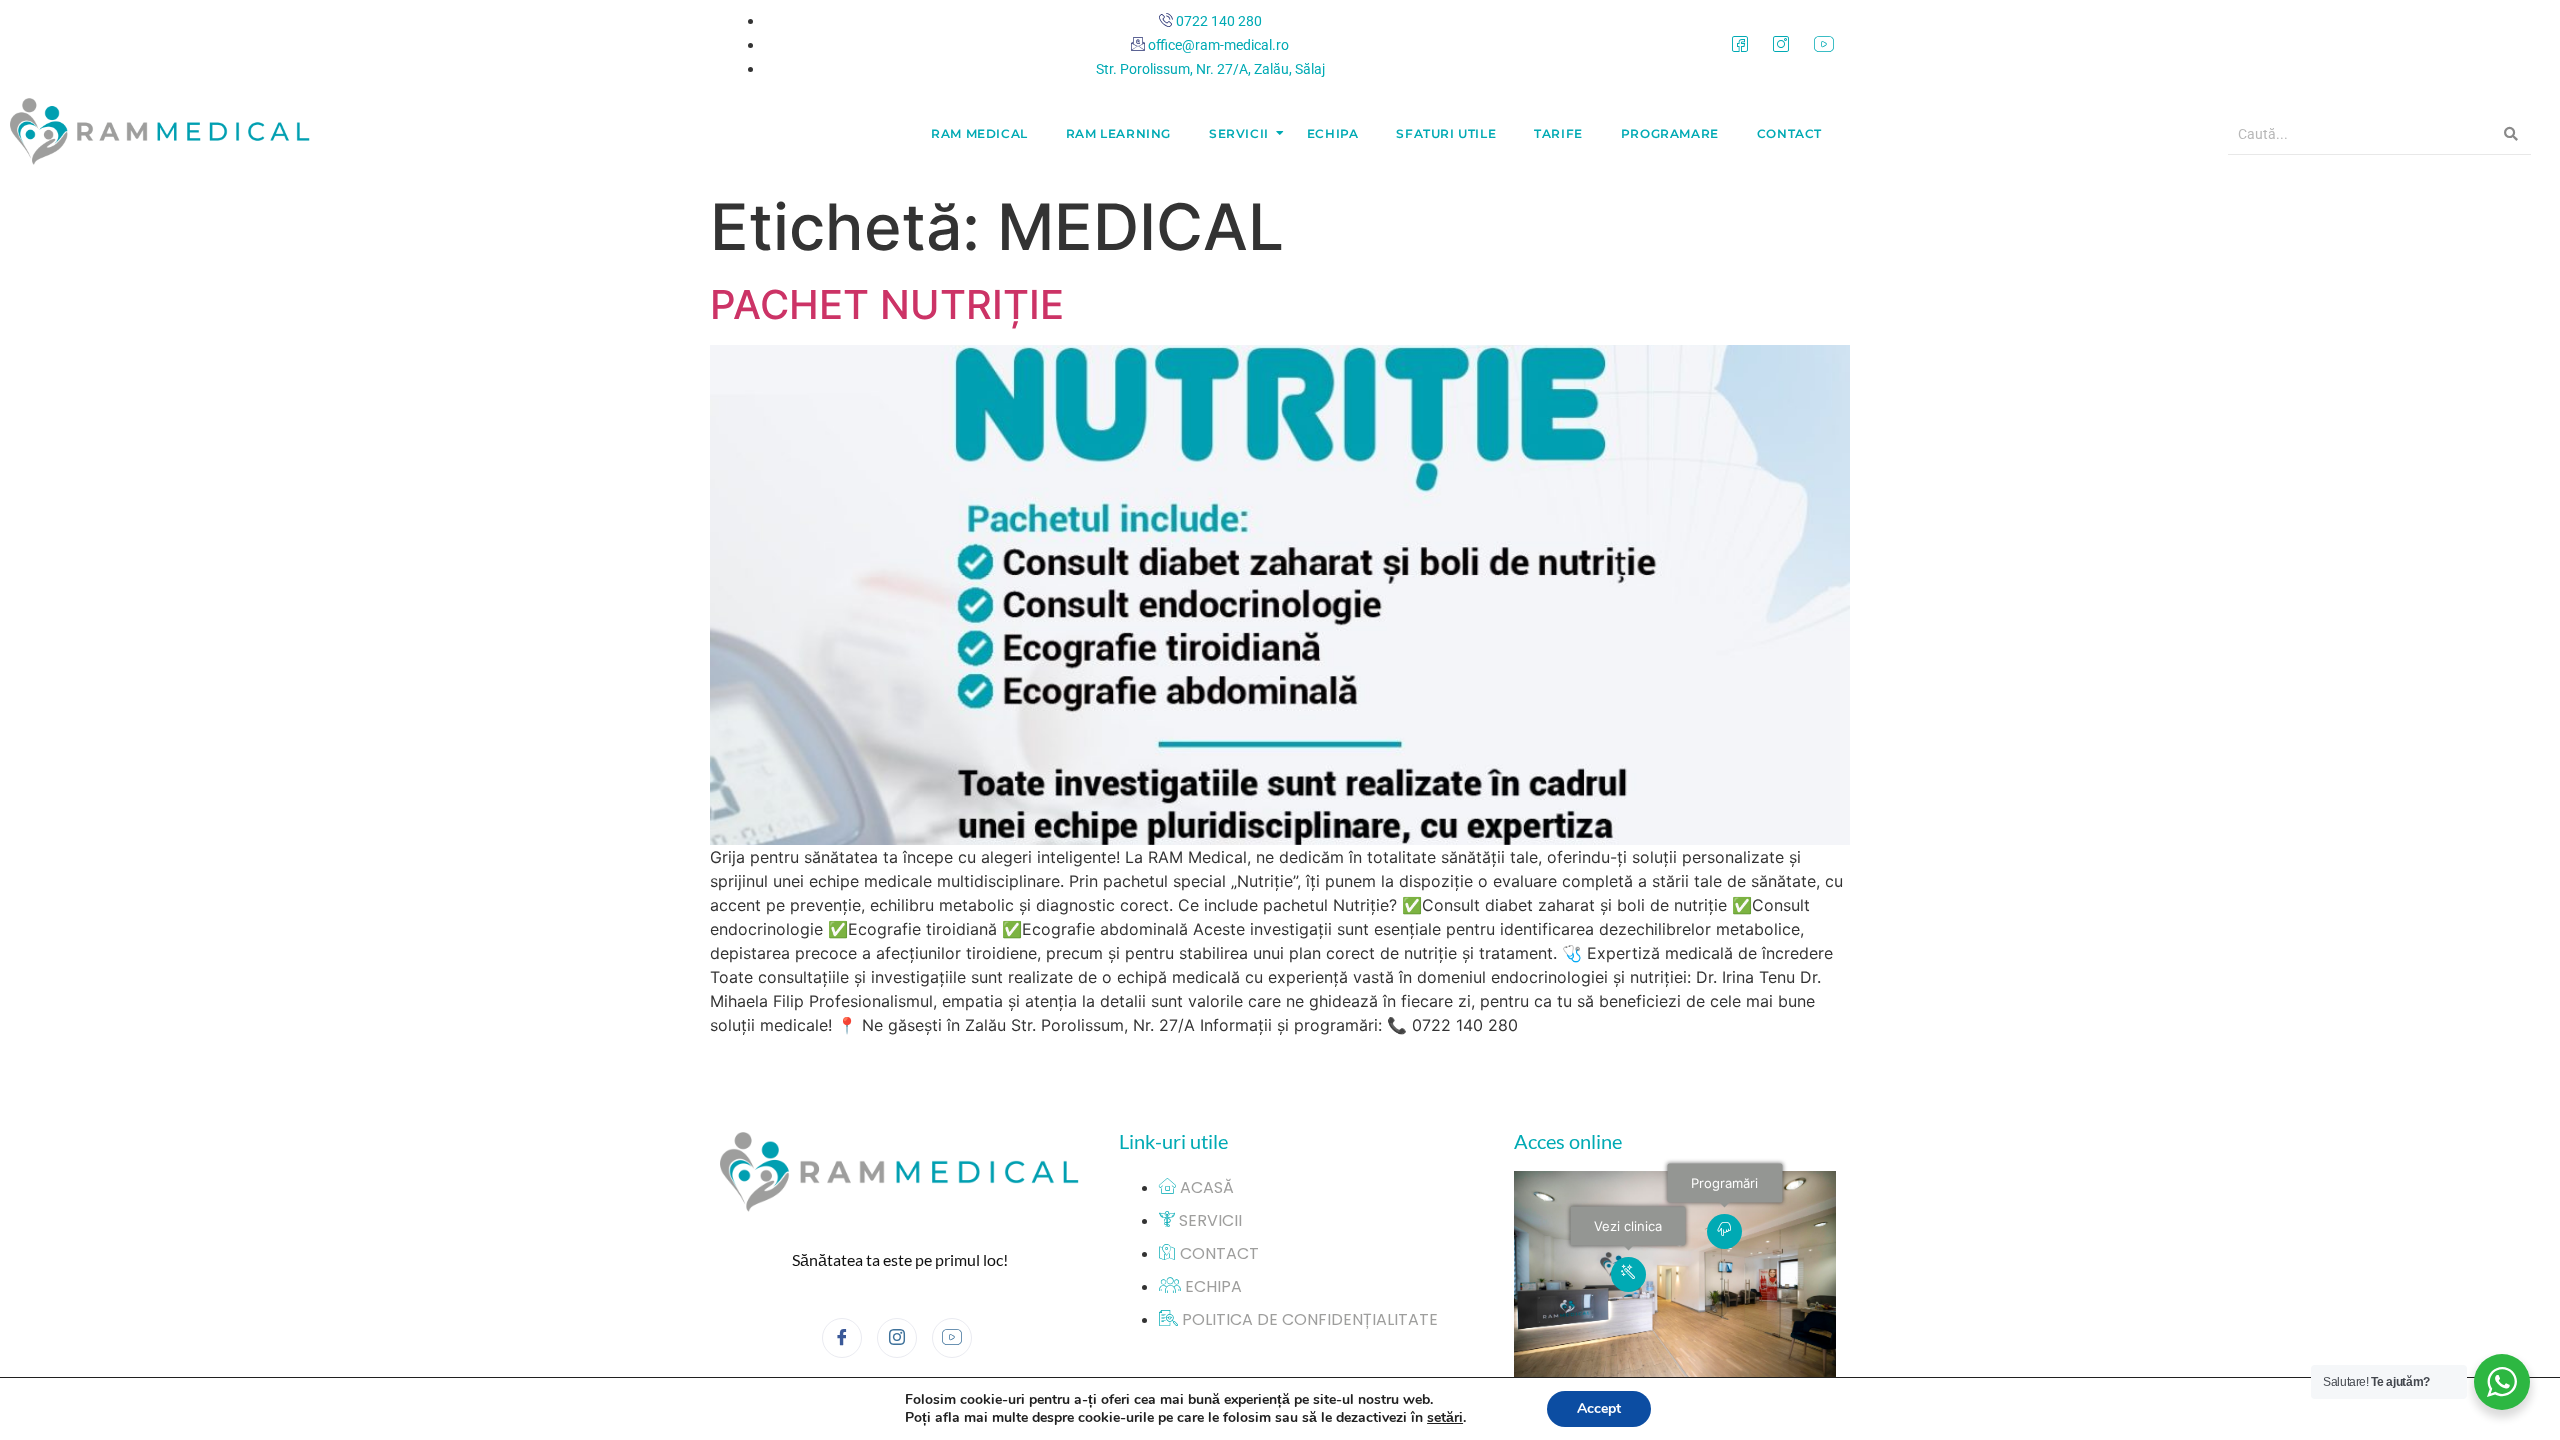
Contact (1789, 133)
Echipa (1333, 133)
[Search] (2511, 134)
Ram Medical (979, 133)
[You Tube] (1824, 44)
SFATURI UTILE (1446, 133)
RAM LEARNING (1118, 133)
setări (1445, 1418)
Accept (1599, 1408)
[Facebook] (1740, 44)
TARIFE (1558, 133)
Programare (1670, 133)
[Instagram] (1781, 44)
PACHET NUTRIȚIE (887, 304)
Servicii (1239, 133)
